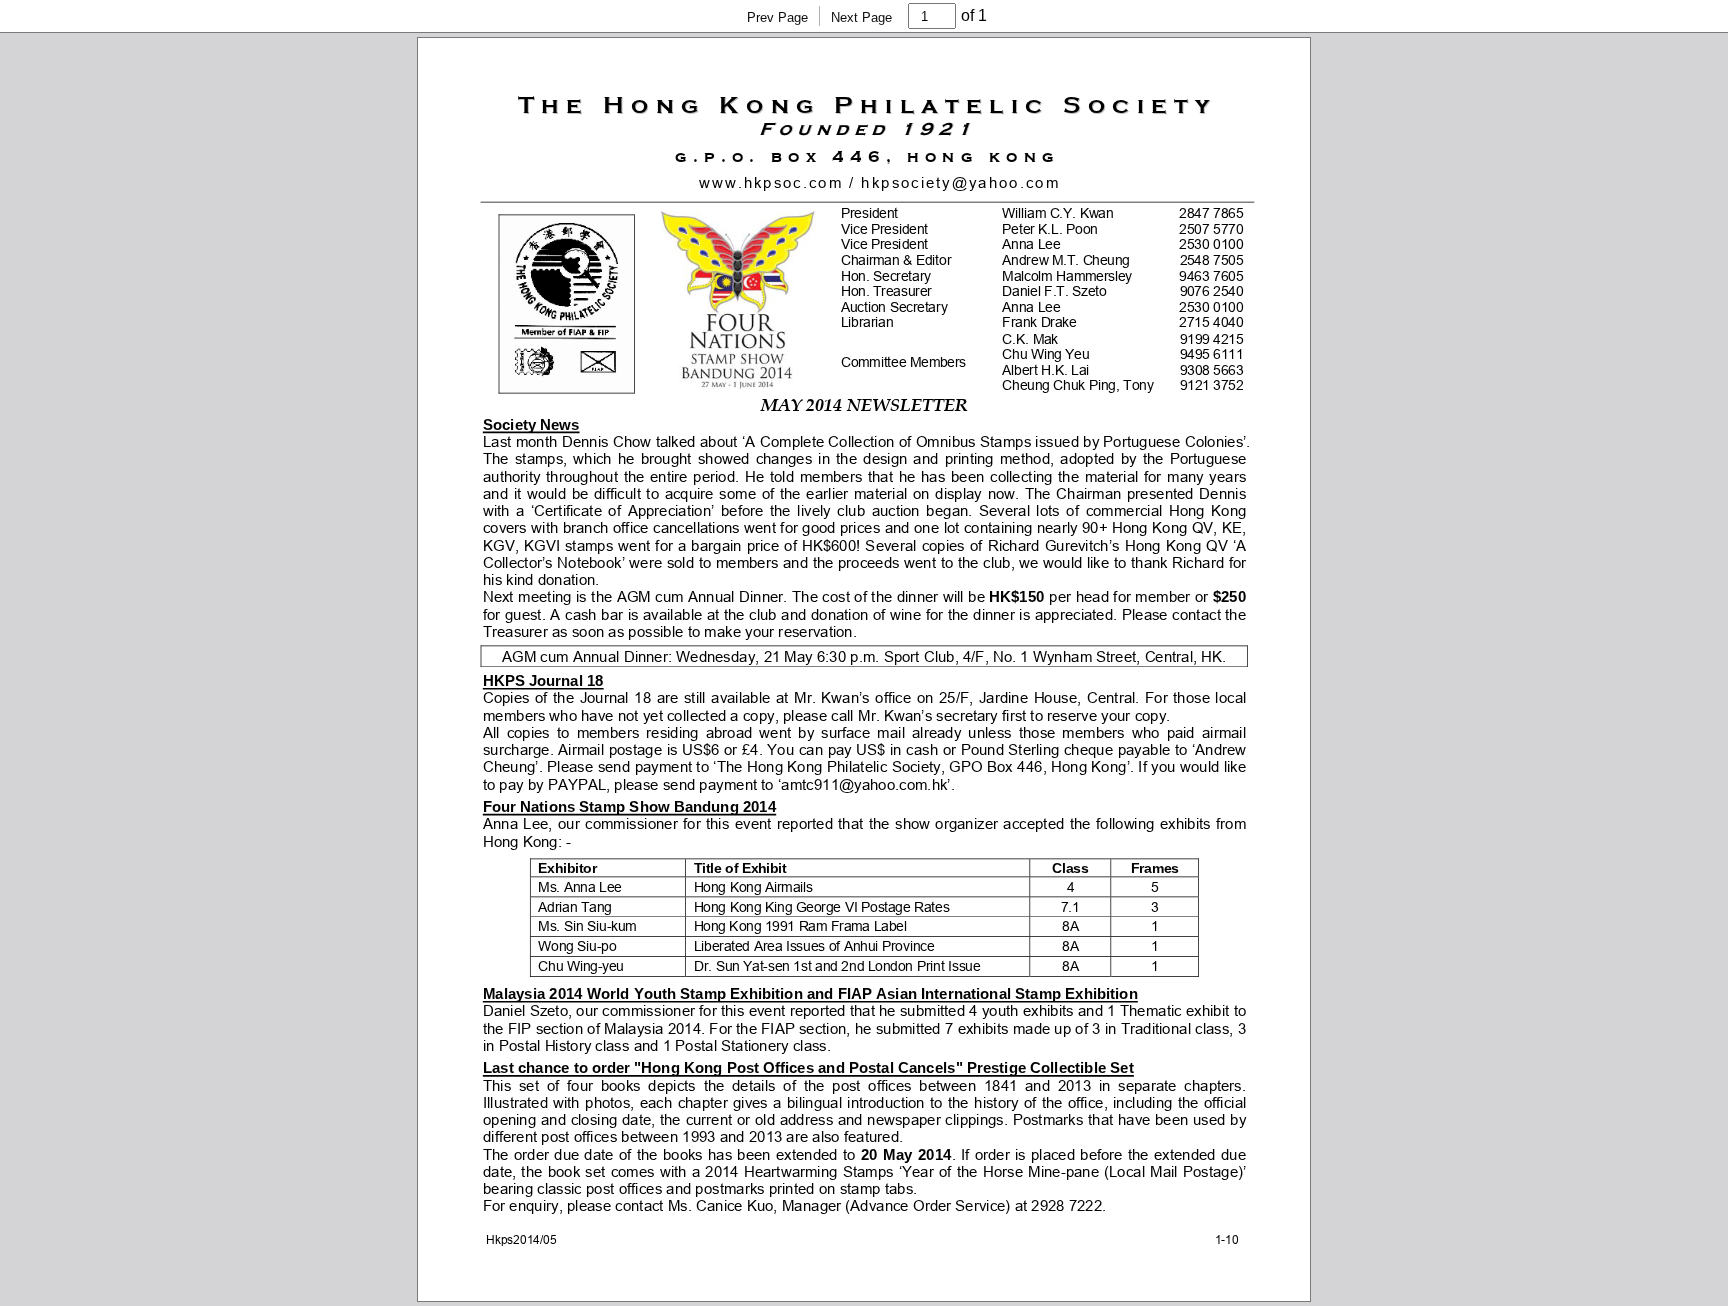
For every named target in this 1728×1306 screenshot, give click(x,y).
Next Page (861, 17)
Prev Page (777, 17)
